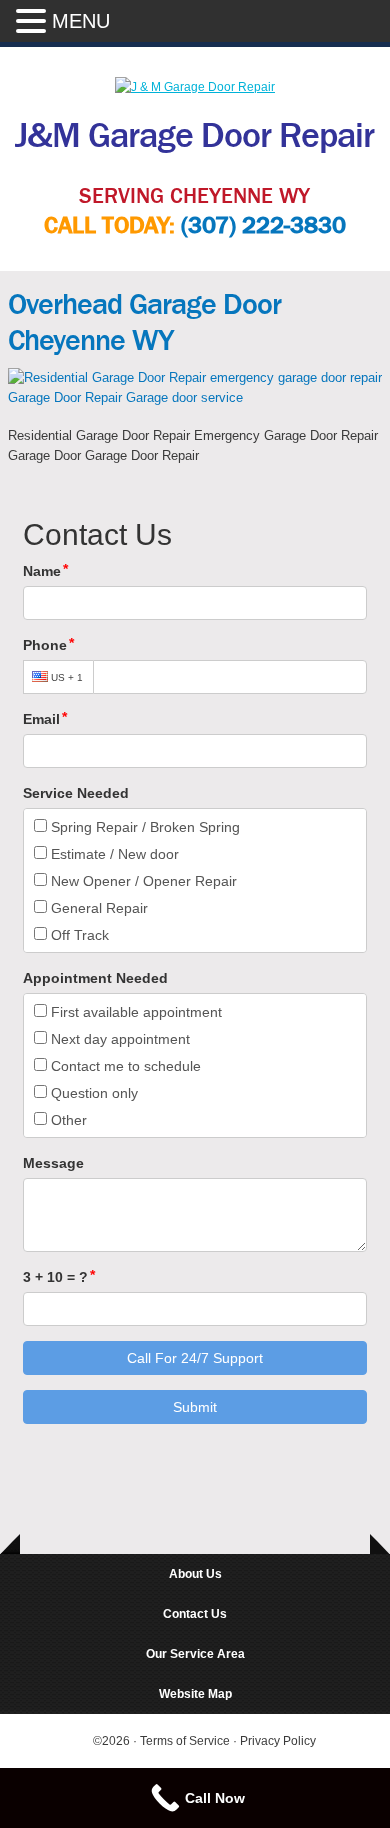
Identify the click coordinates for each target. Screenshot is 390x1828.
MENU (81, 21)
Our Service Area (195, 1654)
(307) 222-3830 (263, 225)
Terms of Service (186, 1741)
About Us (195, 1574)
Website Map (195, 1694)
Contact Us (195, 1614)
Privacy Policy (278, 1741)
